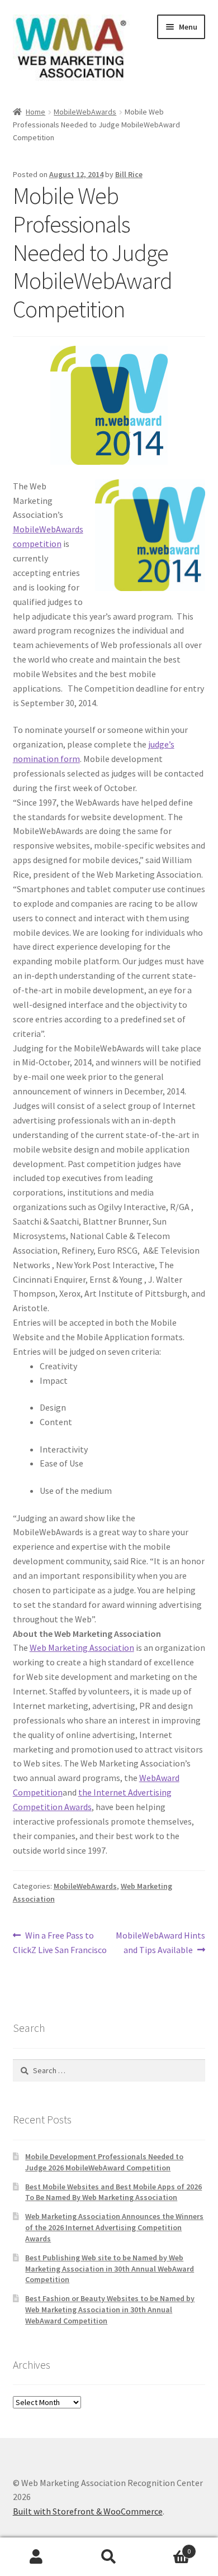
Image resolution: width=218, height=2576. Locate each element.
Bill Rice (129, 174)
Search (109, 2557)
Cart (168, 2547)
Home (35, 112)
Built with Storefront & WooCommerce (88, 2511)
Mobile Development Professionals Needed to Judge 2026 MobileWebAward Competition (104, 2162)
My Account (36, 2557)
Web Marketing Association (82, 1648)
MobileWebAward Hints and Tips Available (160, 1942)
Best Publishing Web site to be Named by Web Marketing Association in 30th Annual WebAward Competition (110, 2269)
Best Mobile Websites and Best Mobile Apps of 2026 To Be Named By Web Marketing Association (113, 2192)
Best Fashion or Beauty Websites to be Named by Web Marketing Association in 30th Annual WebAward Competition (110, 2310)
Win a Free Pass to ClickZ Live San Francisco (60, 1942)
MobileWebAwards (85, 112)
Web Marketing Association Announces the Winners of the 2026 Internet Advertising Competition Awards (114, 2227)
